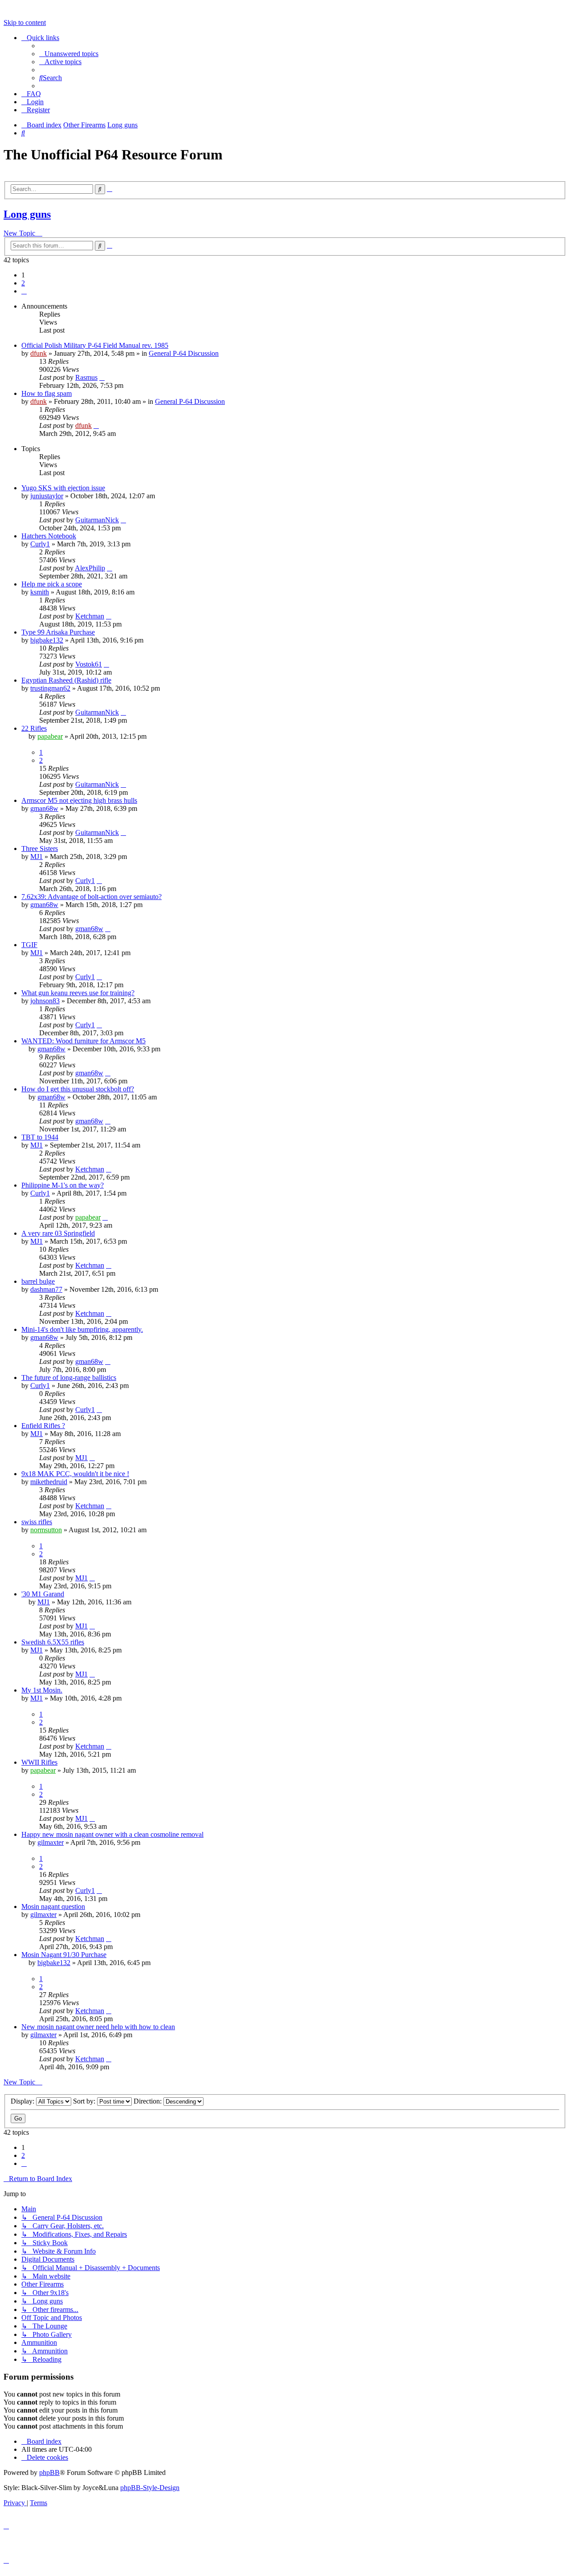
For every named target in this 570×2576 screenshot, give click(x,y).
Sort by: (85, 2101)
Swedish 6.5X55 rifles (53, 1642)
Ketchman (90, 616)
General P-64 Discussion (184, 353)
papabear (50, 736)
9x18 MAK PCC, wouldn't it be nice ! (75, 1474)
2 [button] (23, 283)
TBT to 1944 (40, 1137)
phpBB (49, 2472)
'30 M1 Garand (43, 1594)
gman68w (44, 808)
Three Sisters (40, 848)
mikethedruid (49, 1482)
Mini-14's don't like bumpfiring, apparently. (82, 1329)
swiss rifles (37, 1522)
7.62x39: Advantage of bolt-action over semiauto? (92, 897)
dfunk (39, 353)
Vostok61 (89, 664)
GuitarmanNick (97, 520)
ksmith (40, 592)
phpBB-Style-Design (150, 2488)
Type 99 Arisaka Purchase (58, 632)
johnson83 (45, 1001)
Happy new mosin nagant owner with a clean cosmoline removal (112, 1834)
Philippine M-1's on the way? (63, 1185)
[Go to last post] (102, 377)
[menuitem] (69, 54)
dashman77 (46, 1289)
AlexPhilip (90, 568)
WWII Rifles (39, 1762)
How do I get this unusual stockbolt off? (78, 1089)
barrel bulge (38, 1281)
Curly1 (40, 544)
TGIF (29, 945)
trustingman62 (50, 688)
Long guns (27, 214)
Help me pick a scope (52, 584)
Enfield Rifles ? (43, 1426)
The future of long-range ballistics (69, 1378)
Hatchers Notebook (49, 536)
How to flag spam (47, 393)
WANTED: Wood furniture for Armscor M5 (83, 1041)
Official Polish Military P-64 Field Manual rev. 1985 (95, 345)
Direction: (149, 2101)
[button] (24, 291)
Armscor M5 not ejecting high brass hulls (79, 800)
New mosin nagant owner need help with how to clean (98, 2027)
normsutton (46, 1530)
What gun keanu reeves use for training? (78, 993)
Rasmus (86, 377)
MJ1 (37, 857)
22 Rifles (34, 728)
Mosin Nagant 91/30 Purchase (64, 1955)
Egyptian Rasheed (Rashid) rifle (66, 680)
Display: (23, 2101)
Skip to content (25, 22)
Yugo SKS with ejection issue (63, 488)
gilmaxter (51, 1842)
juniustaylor (47, 496)
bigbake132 (47, 640)
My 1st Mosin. (42, 1690)
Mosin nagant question (53, 1907)
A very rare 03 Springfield (58, 1233)
